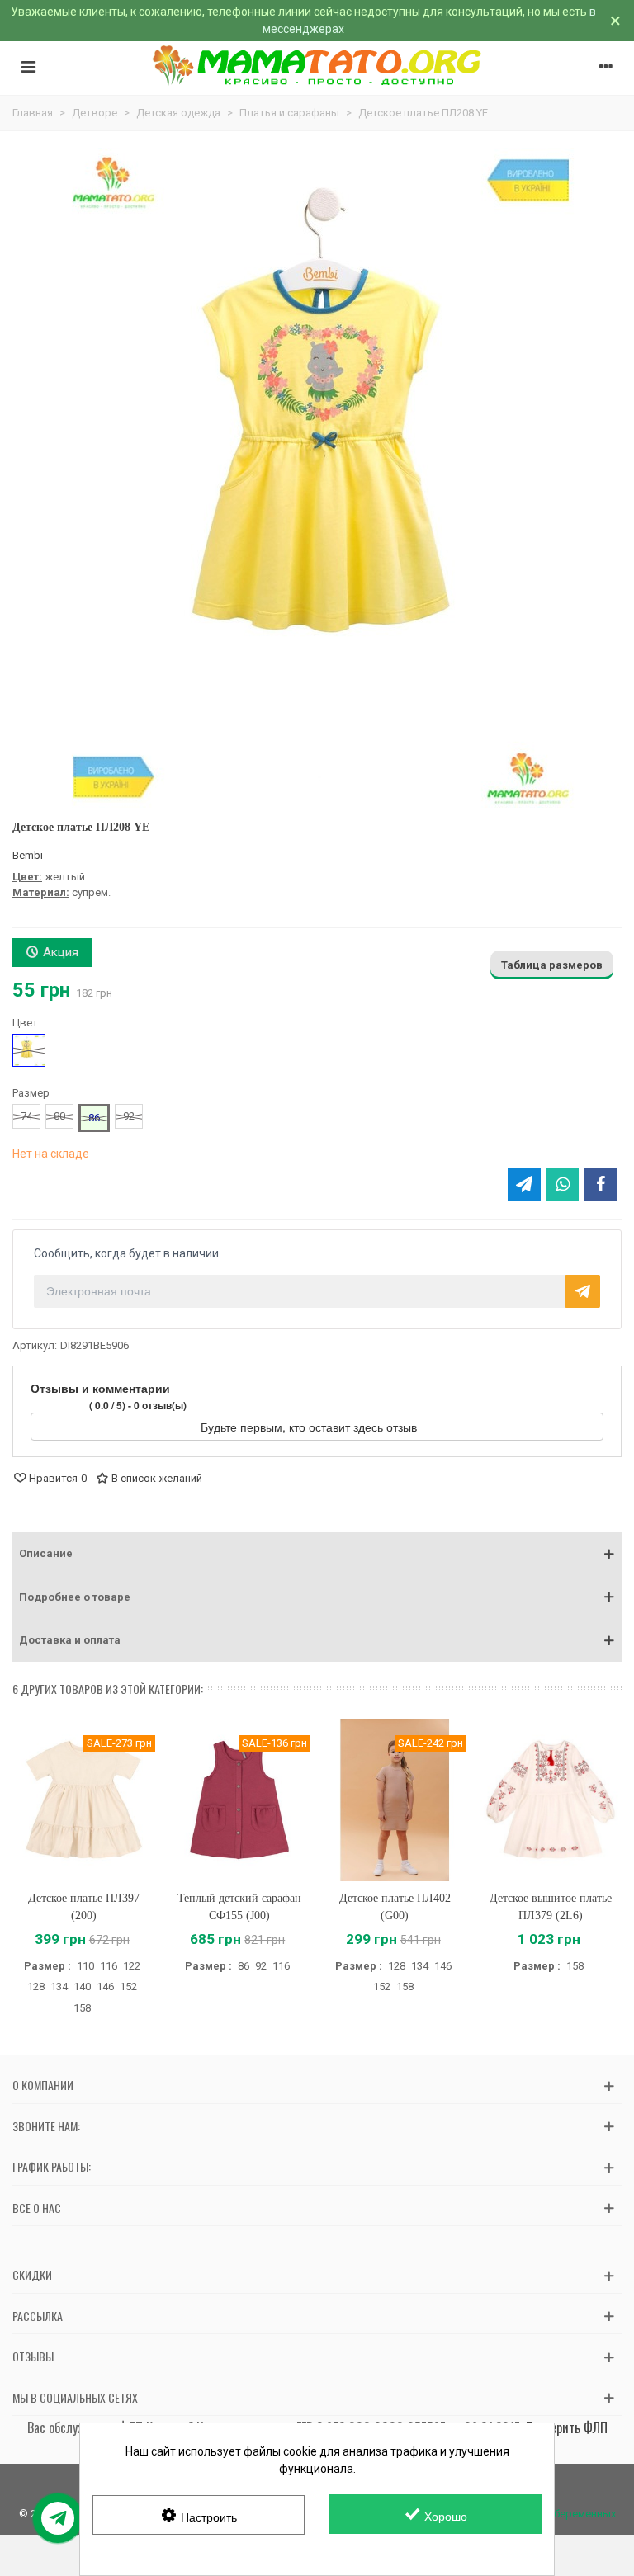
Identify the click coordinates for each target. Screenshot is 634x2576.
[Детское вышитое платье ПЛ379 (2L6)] (551, 1800)
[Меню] (28, 66)
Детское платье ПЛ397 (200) (84, 1907)
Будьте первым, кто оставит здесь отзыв (310, 1427)
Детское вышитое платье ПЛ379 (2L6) (551, 1907)
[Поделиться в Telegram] (524, 1184)
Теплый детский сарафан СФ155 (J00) (239, 1907)
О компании (43, 2085)
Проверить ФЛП (567, 2427)
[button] (317, 1554)
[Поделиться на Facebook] (600, 1184)
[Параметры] (606, 66)
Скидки (32, 2274)
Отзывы (33, 2356)
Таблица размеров (552, 965)
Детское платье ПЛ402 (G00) (395, 1907)
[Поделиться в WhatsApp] (562, 1184)
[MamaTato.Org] (317, 66)
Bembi (28, 855)
